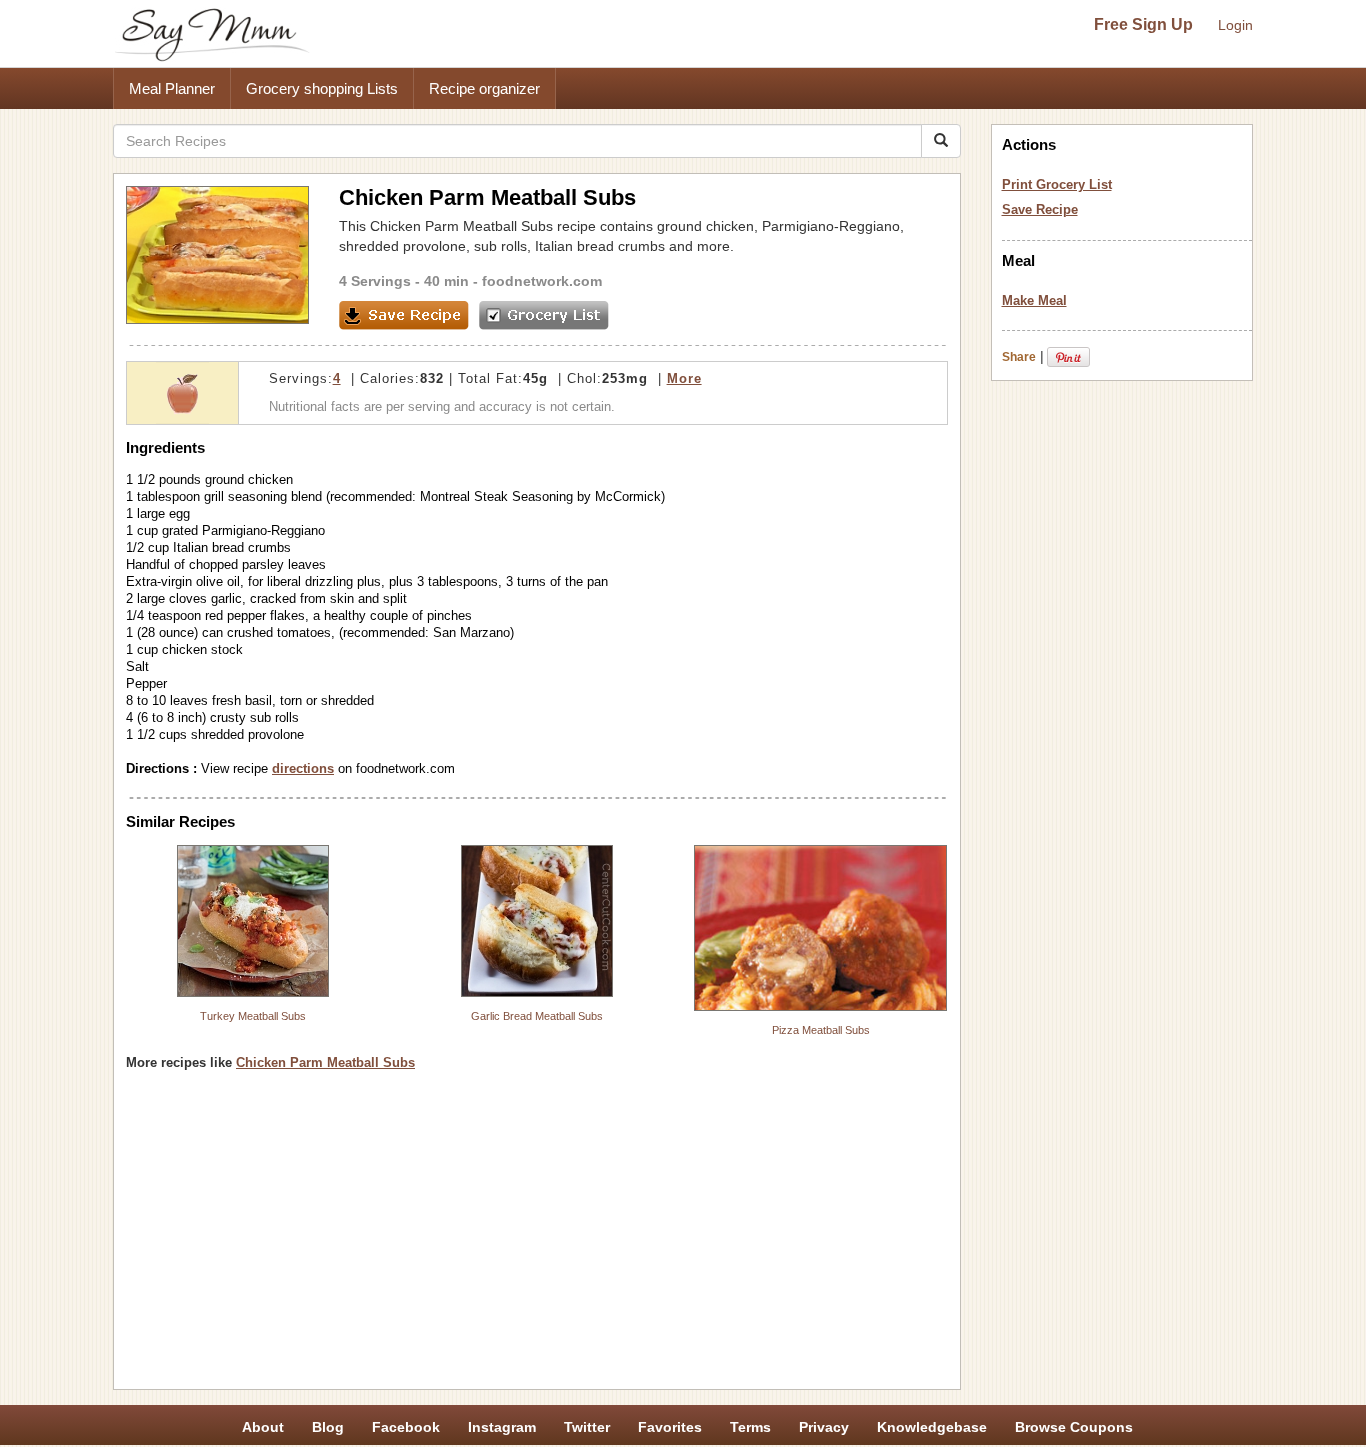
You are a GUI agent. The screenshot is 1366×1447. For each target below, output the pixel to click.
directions (303, 768)
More (684, 378)
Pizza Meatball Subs (821, 1030)
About (263, 1427)
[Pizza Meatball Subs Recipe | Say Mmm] (821, 928)
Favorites (670, 1427)
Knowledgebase (932, 1427)
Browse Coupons (1074, 1427)
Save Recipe (1040, 209)
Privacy (824, 1427)
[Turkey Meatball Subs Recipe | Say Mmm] (253, 921)
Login (1235, 25)
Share (1019, 357)
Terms (750, 1427)
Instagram (502, 1427)
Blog (328, 1427)
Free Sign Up (1143, 24)
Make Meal (1034, 300)
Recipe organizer (484, 88)
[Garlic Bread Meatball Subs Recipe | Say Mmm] (537, 921)
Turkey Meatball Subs (253, 1016)
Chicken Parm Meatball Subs (325, 1062)
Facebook (406, 1427)
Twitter (587, 1427)
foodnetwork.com (542, 281)
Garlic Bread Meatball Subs (537, 1016)
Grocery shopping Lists (322, 88)
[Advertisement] (537, 1237)
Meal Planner (172, 88)
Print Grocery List (1057, 184)
